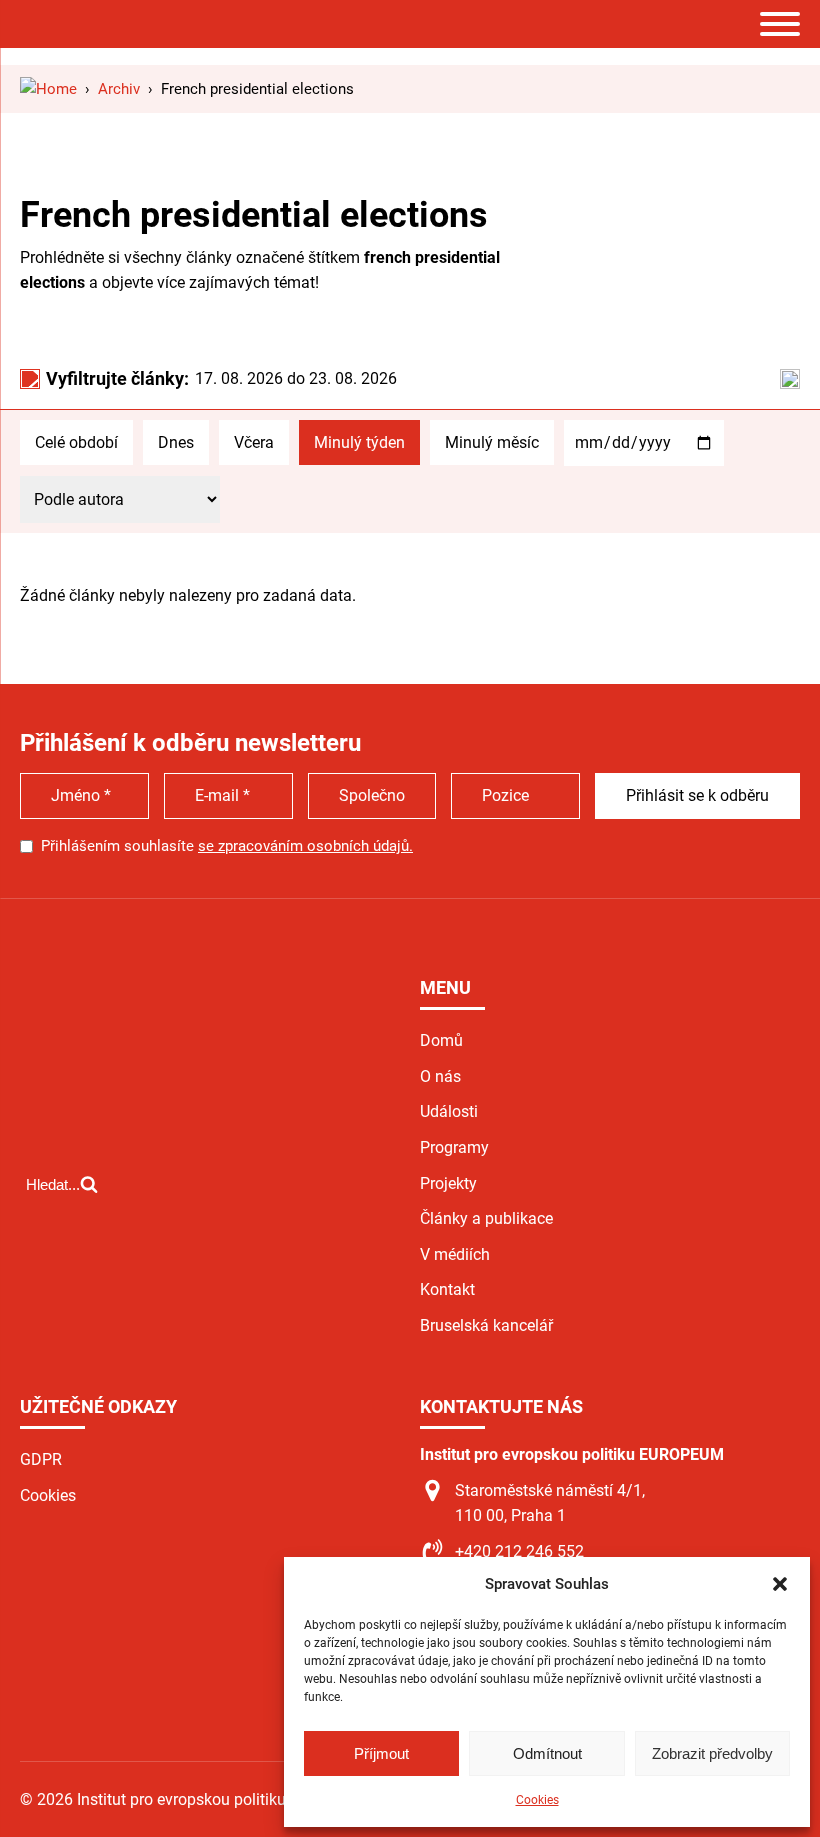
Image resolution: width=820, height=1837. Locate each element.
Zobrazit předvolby (712, 1753)
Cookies (537, 1800)
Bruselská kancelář (486, 1325)
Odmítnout (547, 1753)
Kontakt (447, 1289)
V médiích (455, 1254)
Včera (254, 442)
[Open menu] (780, 24)
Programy (454, 1147)
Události (449, 1111)
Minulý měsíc (492, 442)
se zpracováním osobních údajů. (305, 846)
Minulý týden (359, 442)
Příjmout (381, 1753)
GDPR (41, 1459)
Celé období (76, 442)
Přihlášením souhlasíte (227, 846)
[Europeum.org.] (48, 89)
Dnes (176, 442)
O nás (440, 1076)
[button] (780, 1584)
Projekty (448, 1183)
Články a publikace (486, 1218)
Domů (441, 1040)
